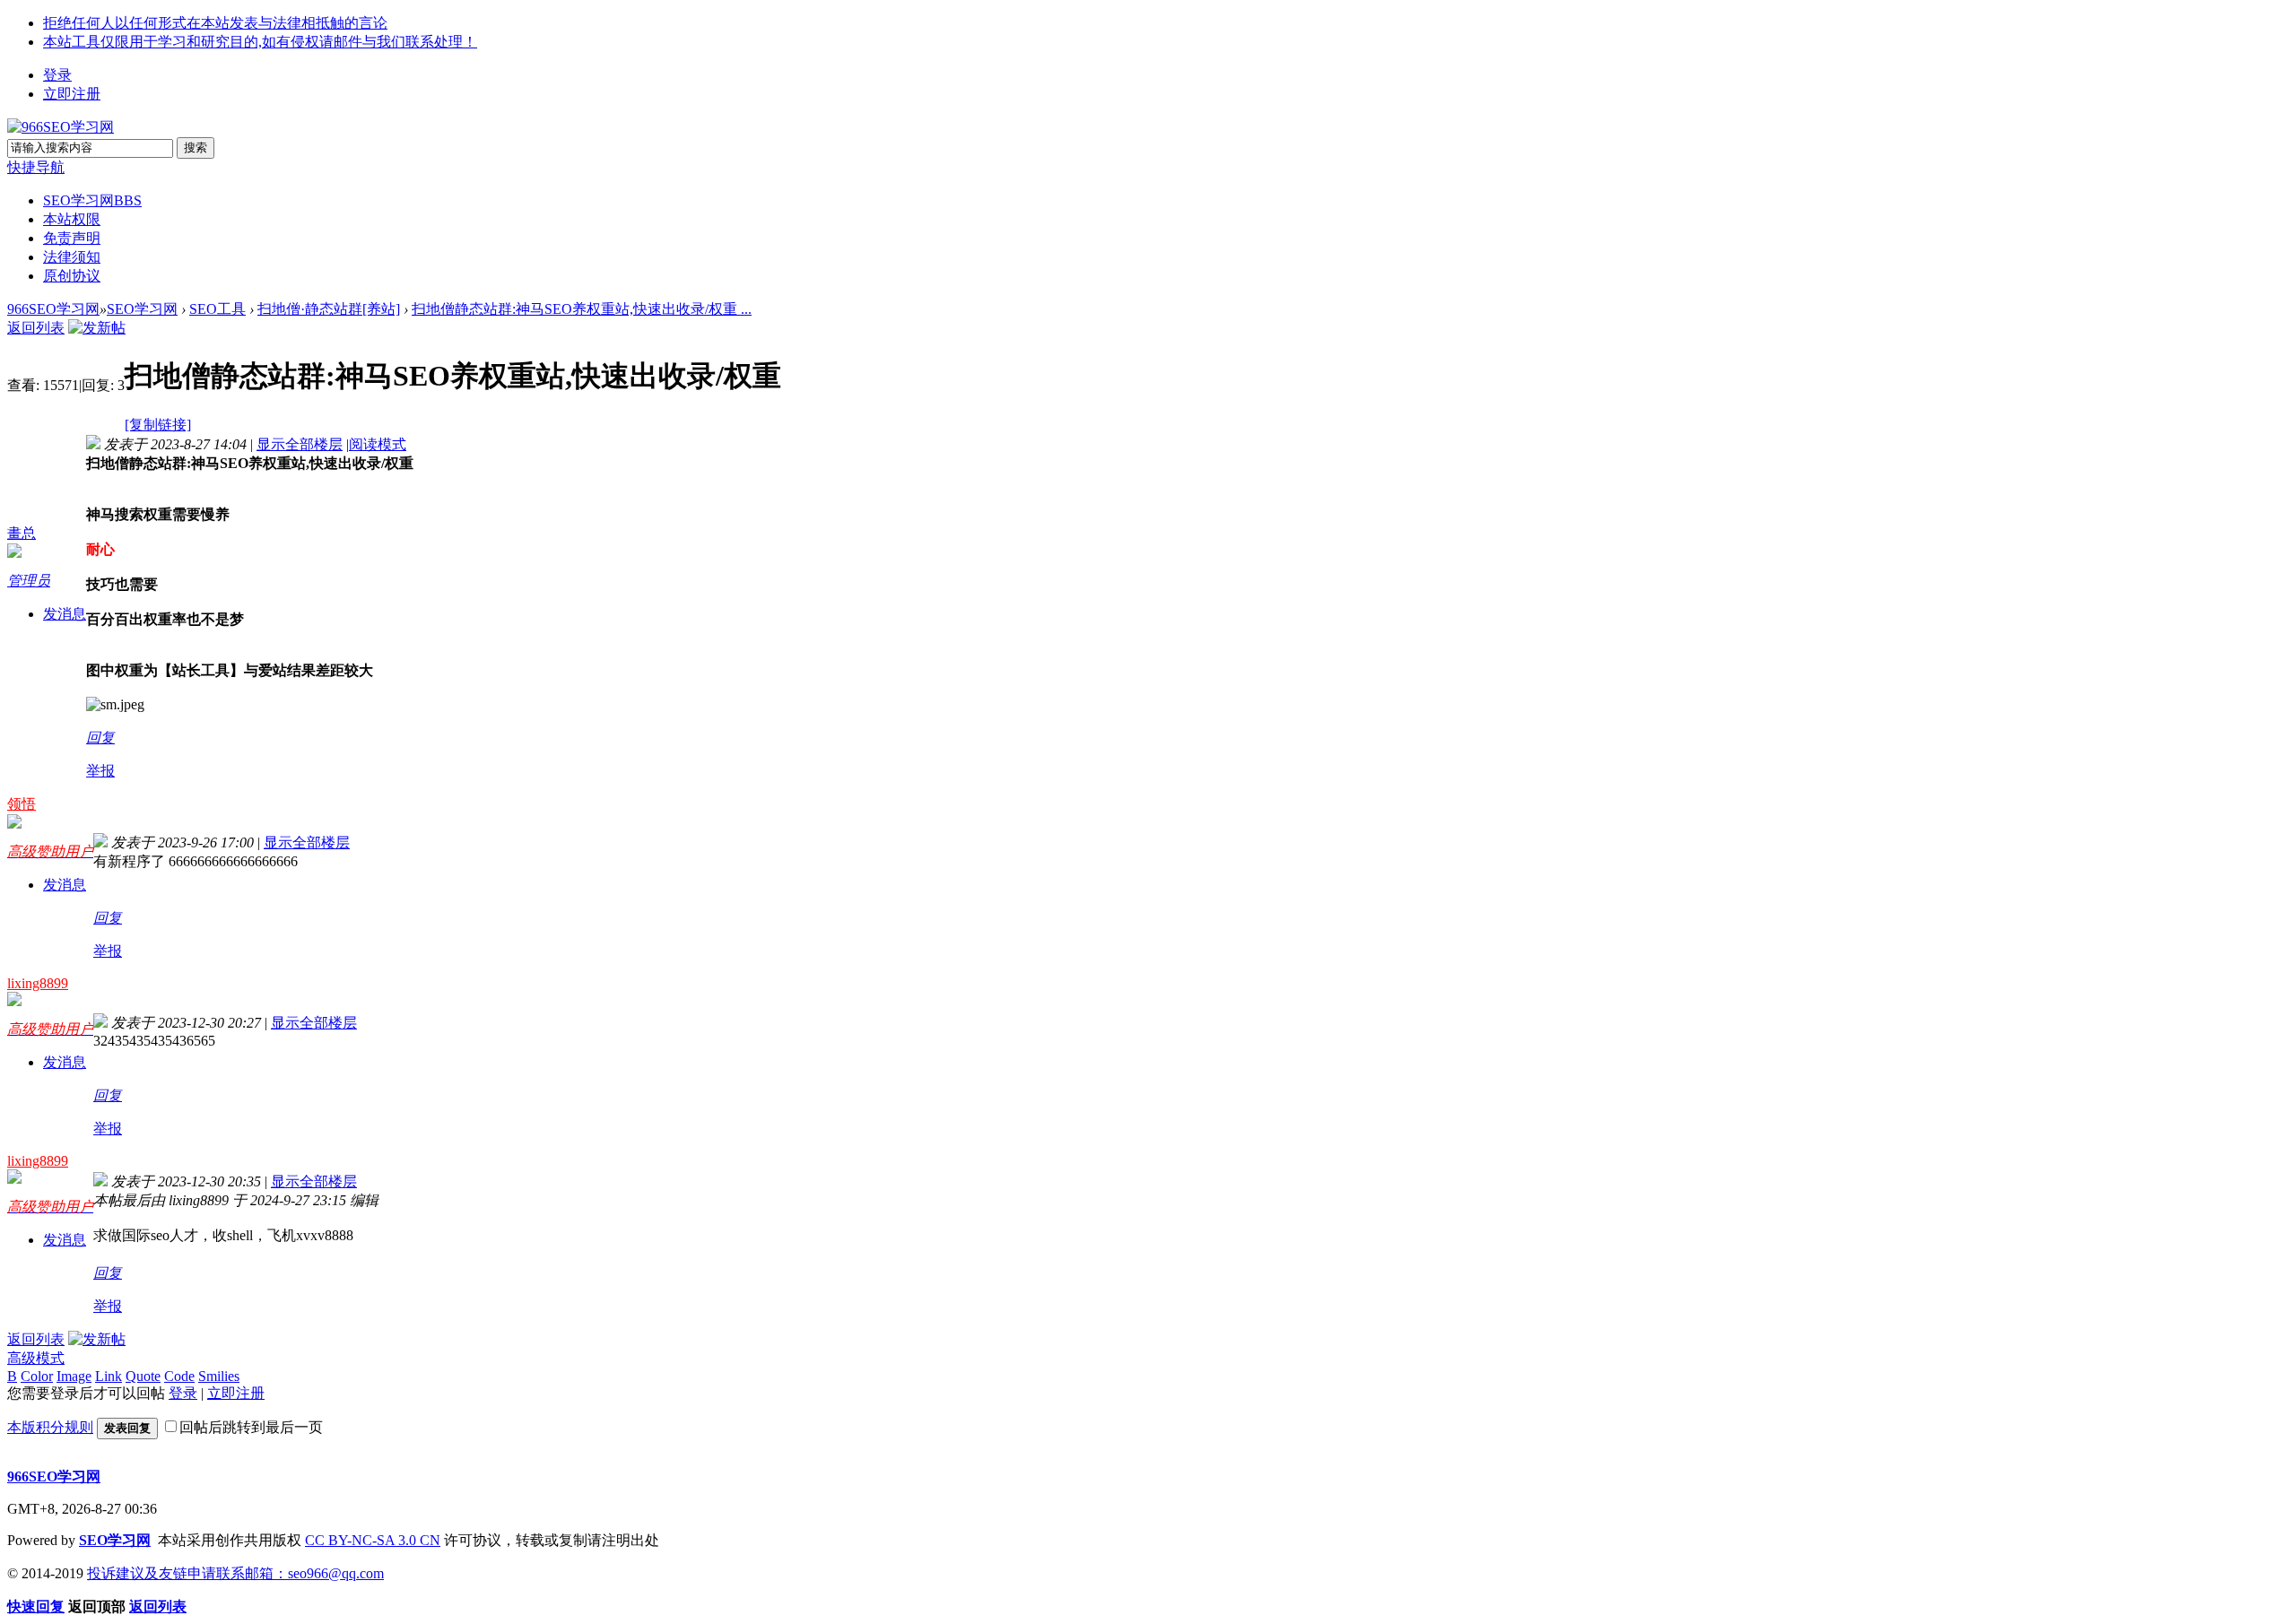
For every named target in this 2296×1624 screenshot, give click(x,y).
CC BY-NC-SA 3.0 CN (373, 1540)
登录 (57, 75)
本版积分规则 (50, 1427)
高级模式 (36, 1358)
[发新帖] (97, 328)
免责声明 (72, 238)
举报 (100, 771)
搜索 (196, 148)
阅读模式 (378, 444)
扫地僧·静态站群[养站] (329, 309)
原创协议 (72, 276)
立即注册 (72, 94)
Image (74, 1376)
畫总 (22, 533)
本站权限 (72, 219)
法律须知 (72, 257)
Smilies (219, 1376)
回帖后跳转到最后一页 (251, 1427)
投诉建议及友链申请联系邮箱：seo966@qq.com (235, 1573)
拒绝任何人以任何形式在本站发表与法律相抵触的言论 (215, 23)
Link (109, 1376)
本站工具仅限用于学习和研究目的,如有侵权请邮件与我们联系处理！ (260, 42)
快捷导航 (36, 167)
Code (179, 1376)
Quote (143, 1376)
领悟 (22, 804)
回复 (100, 738)
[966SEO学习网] (61, 127)
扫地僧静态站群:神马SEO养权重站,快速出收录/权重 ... (582, 309)
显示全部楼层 (300, 444)
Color (37, 1376)
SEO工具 (217, 309)
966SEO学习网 (53, 309)
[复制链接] (158, 425)
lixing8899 (38, 983)
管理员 (29, 581)
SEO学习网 (92, 200)
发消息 (65, 614)
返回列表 (36, 328)
